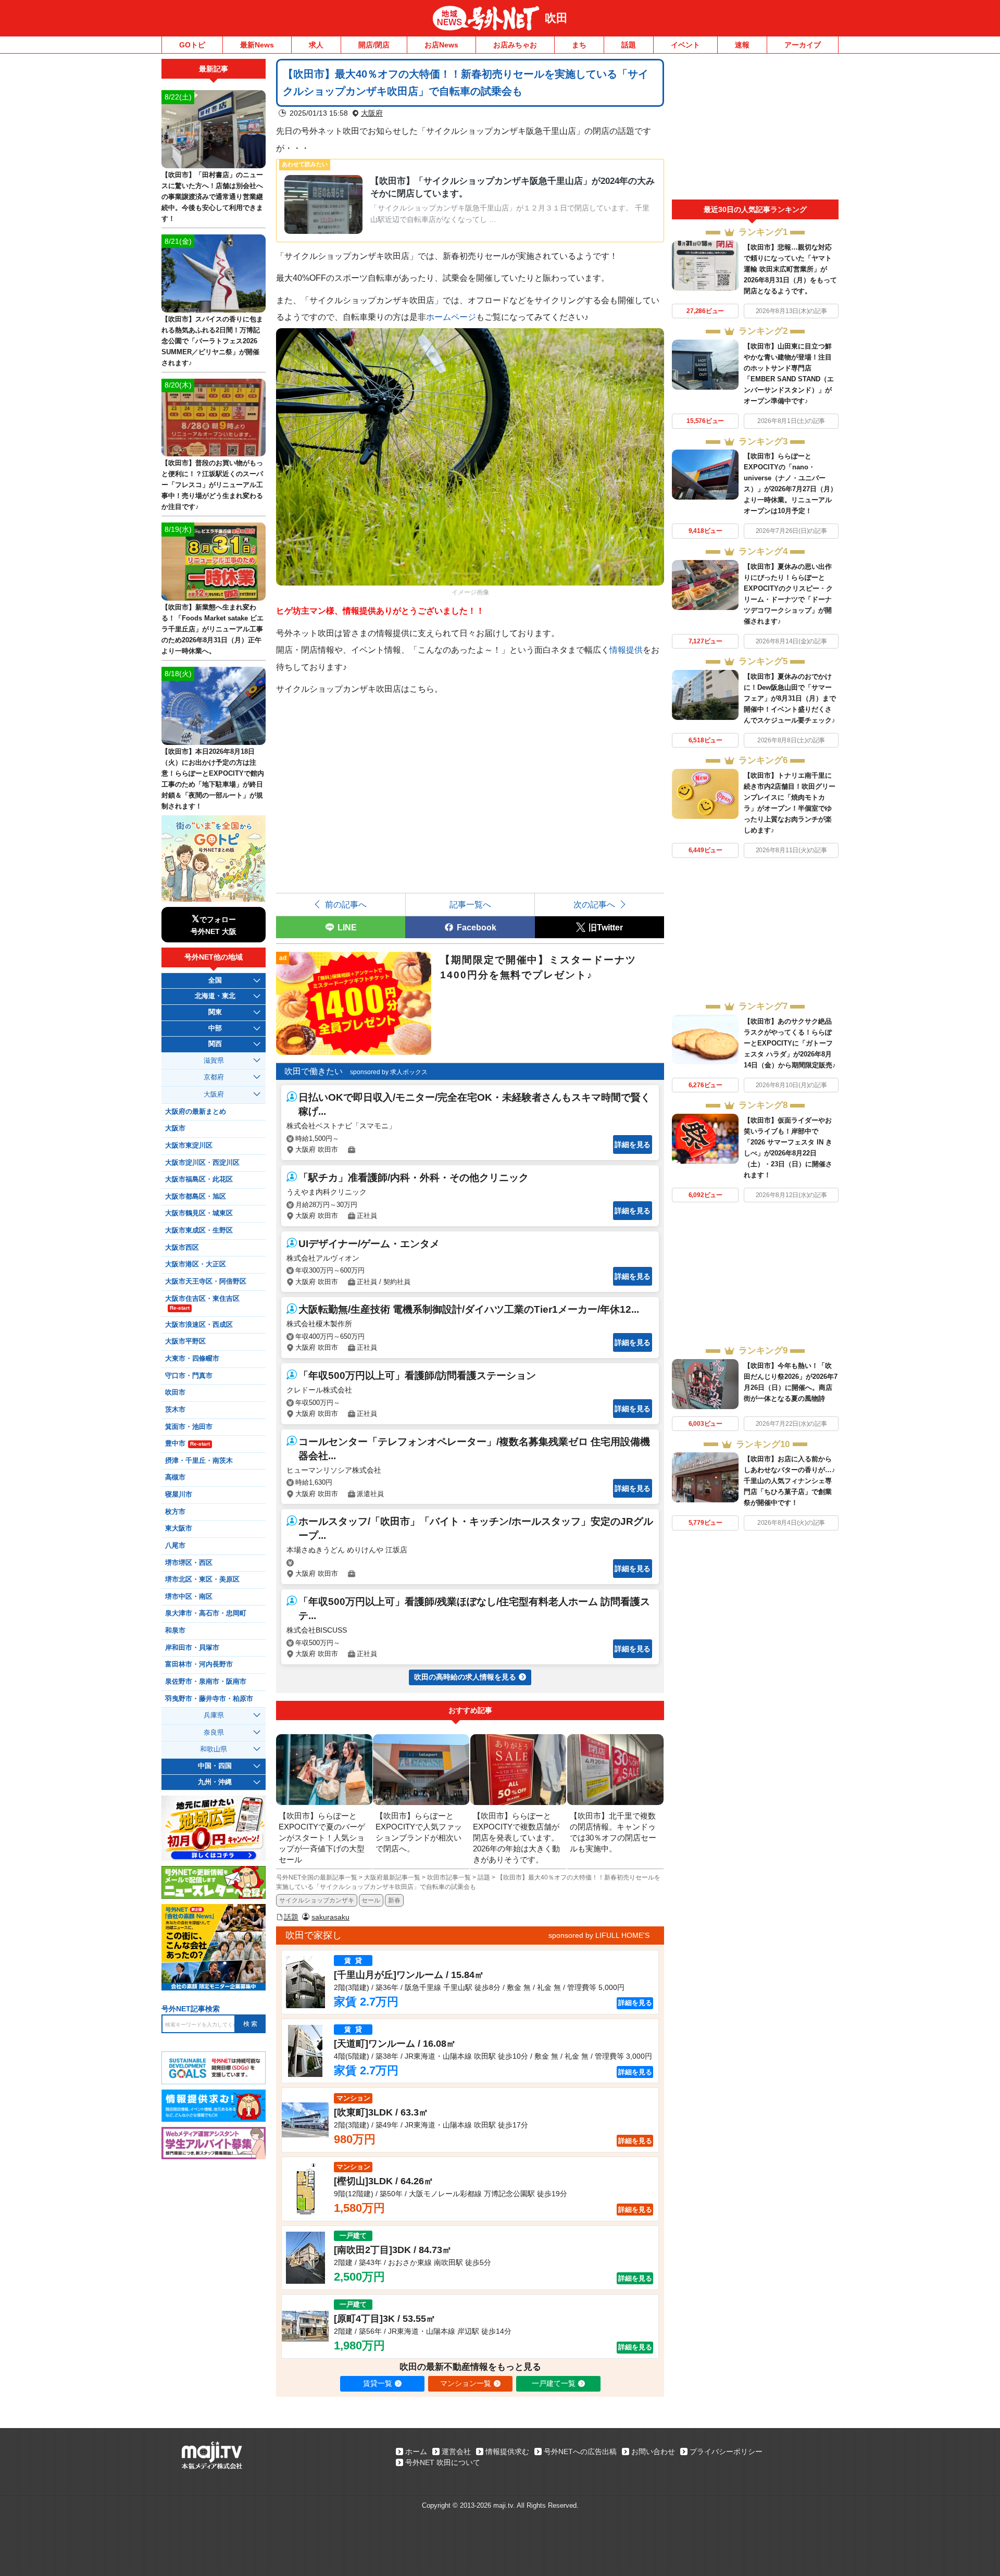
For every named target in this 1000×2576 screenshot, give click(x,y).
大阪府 (372, 113)
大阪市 (175, 1128)
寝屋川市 (179, 1495)
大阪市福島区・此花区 (199, 1179)
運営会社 (456, 2451)
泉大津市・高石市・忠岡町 (206, 1613)
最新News (257, 45)
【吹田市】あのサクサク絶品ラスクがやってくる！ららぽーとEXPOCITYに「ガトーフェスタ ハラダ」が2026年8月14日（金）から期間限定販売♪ (790, 1043)
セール (371, 1900)
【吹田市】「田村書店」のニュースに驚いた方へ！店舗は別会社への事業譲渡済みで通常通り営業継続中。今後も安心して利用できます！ (212, 197)
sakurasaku (330, 1917)
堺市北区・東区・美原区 (202, 1579)
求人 (316, 45)
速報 (742, 45)
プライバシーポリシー (726, 2451)
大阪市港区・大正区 (196, 1264)
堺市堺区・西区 (189, 1563)
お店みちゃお (515, 45)
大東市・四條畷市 (192, 1359)
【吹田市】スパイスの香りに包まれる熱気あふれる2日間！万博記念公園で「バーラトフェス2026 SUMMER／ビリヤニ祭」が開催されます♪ (212, 341)
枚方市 (175, 1512)
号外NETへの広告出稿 (580, 2451)
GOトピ (192, 45)
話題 (629, 45)
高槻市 (175, 1477)
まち (579, 45)
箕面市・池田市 (189, 1427)
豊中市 (187, 1443)
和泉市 (175, 1631)
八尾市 (175, 1546)
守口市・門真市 (189, 1376)
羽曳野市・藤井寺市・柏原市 (209, 1699)
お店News (441, 45)
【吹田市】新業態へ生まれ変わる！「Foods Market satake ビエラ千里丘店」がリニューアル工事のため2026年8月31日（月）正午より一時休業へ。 (213, 629)
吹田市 (175, 1392)
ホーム (416, 2451)
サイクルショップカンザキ (317, 1900)
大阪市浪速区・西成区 (199, 1325)
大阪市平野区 (185, 1341)
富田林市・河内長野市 (199, 1664)
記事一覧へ (470, 904)
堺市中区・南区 (189, 1597)
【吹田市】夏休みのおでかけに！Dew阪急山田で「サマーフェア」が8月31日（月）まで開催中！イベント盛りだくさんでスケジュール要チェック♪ (790, 698)
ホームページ (451, 317)
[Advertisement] (755, 129)
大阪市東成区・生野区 (199, 1230)
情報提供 (626, 650)
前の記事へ (346, 904)
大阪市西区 (182, 1248)
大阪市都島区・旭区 (196, 1197)
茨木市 (175, 1410)
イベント (685, 45)
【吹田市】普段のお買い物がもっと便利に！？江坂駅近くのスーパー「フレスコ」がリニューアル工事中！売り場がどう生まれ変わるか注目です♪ (212, 485)
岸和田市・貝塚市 (192, 1648)
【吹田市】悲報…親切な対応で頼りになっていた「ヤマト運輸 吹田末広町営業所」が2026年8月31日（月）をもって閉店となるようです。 (790, 269)
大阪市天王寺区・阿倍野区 (206, 1281)
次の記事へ (594, 904)
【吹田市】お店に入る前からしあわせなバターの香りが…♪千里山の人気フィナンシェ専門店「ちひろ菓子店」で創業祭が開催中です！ (790, 1481)
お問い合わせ (653, 2451)
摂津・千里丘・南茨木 (199, 1461)
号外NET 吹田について (443, 2462)
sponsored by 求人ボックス (389, 1072)
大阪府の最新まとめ (196, 1112)
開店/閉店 (374, 45)
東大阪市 (179, 1528)
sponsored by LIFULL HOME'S (599, 1935)
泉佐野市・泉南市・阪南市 (206, 1682)
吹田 (556, 18)
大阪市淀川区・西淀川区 (202, 1163)
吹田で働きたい (314, 1071)
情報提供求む (507, 2451)
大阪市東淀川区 (189, 1146)
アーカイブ (803, 45)
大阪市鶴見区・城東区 (199, 1213)
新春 (394, 1900)
